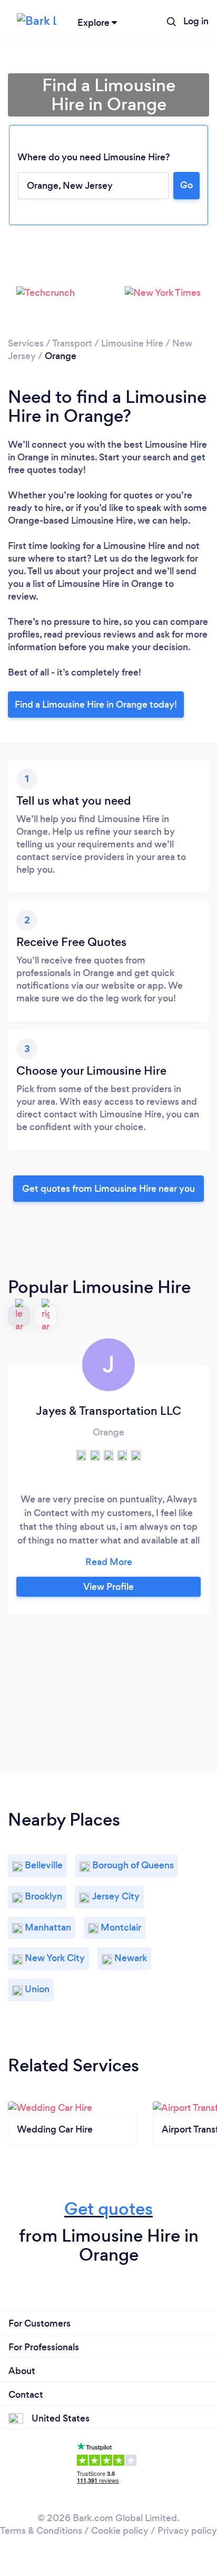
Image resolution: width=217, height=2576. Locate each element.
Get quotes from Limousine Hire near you (108, 1189)
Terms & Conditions (41, 2531)
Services (26, 343)
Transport (72, 343)
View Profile (108, 1587)
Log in (196, 21)
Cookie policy (120, 2531)
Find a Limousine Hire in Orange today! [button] (96, 705)
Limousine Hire (132, 343)
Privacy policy (187, 2531)
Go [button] (186, 185)
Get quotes (108, 2209)
